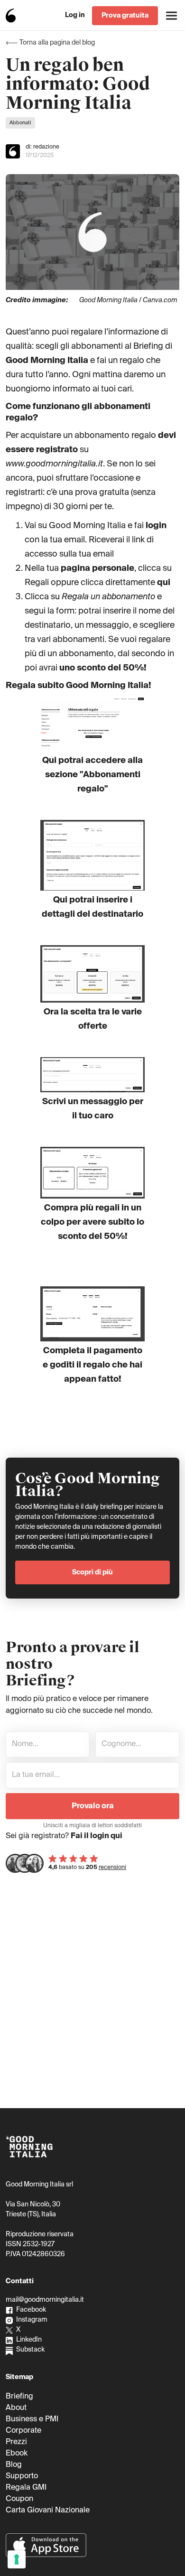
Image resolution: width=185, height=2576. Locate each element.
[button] (171, 15)
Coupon (19, 2499)
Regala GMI (26, 2488)
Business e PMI (32, 2419)
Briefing (19, 2397)
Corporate (23, 2431)
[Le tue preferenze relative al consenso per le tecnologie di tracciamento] (17, 2559)
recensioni (112, 1868)
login (156, 526)
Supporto (22, 2476)
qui (164, 583)
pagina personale (97, 568)
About (16, 2408)
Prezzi (16, 2442)
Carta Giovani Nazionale (48, 2511)
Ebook (17, 2454)
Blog (14, 2465)
